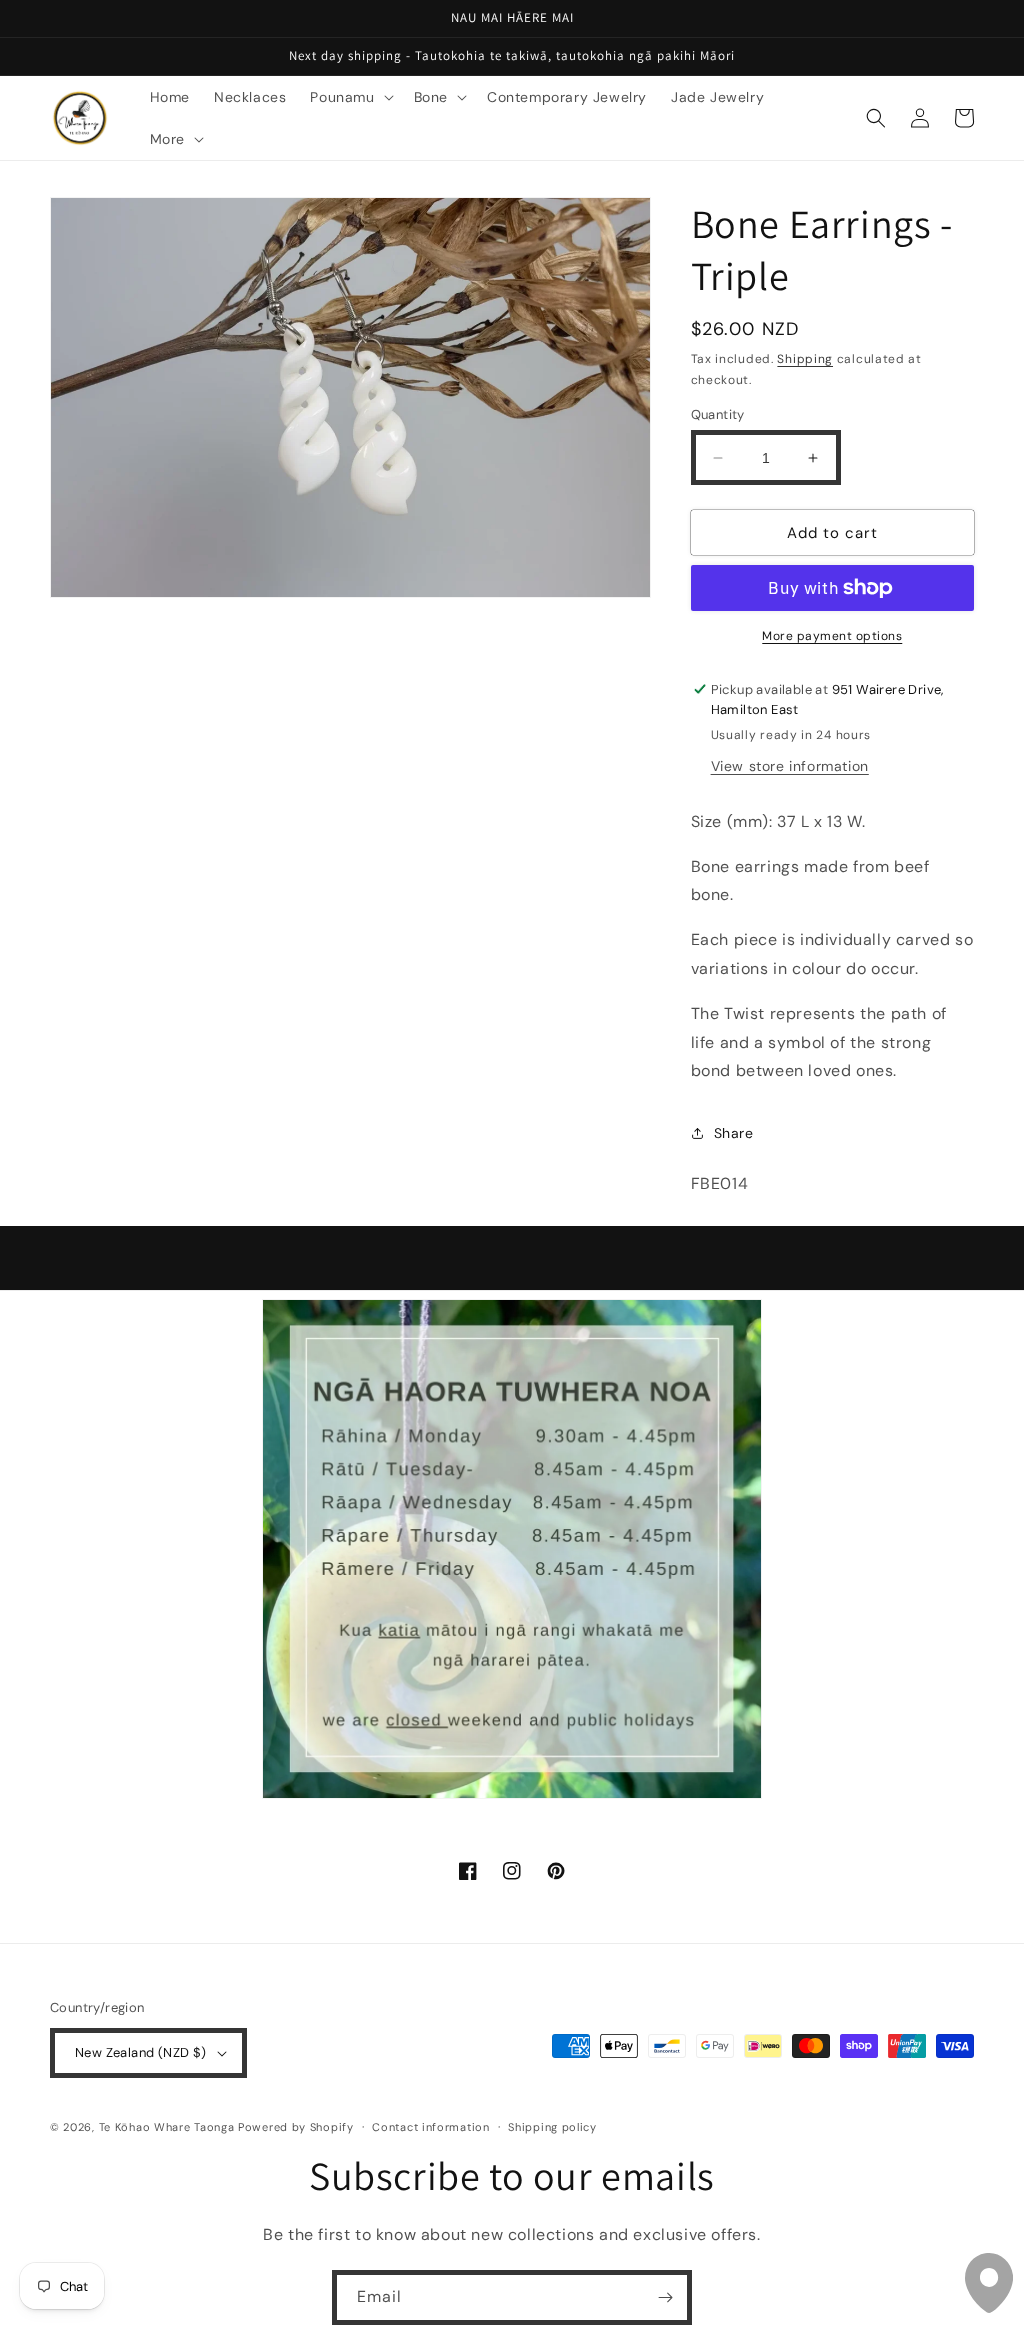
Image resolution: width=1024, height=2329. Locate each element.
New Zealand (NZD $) (141, 2052)
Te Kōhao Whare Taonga (168, 2127)
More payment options (832, 636)
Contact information (430, 2127)
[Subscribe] (665, 2297)
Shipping (805, 359)
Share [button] (734, 1133)
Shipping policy (552, 2127)
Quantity (718, 414)
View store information (790, 766)
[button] (349, 97)
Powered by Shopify (296, 2127)
